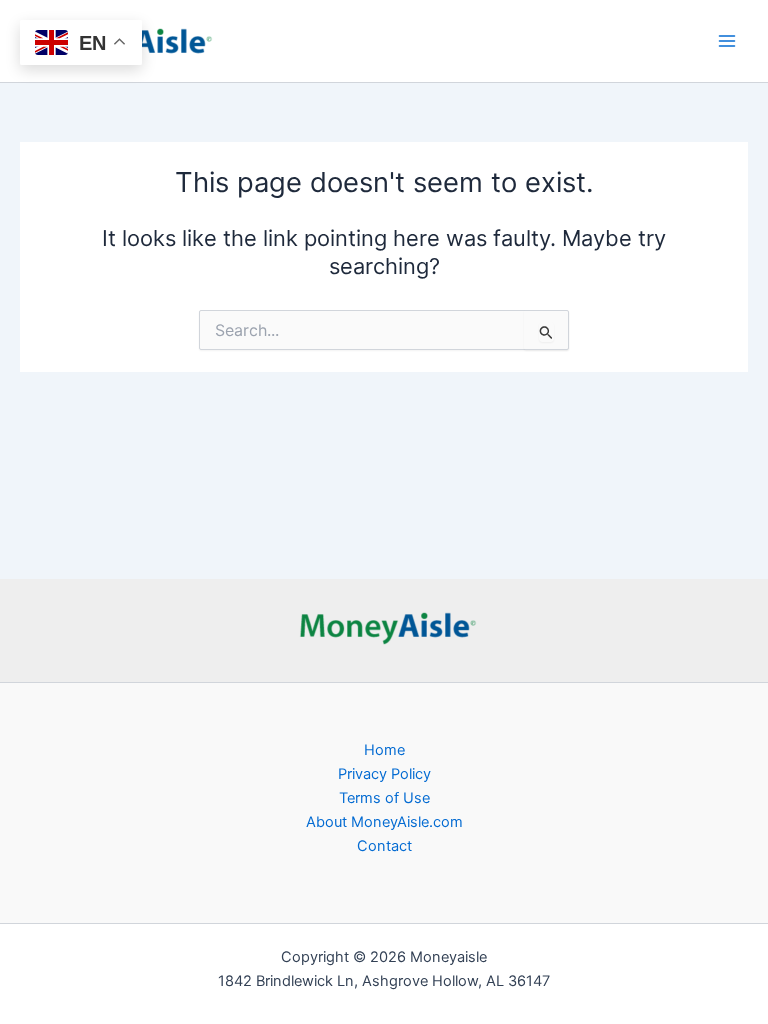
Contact (384, 846)
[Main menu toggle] (727, 41)
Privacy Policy (384, 774)
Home (384, 750)
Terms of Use (384, 798)
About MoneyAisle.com (384, 822)
